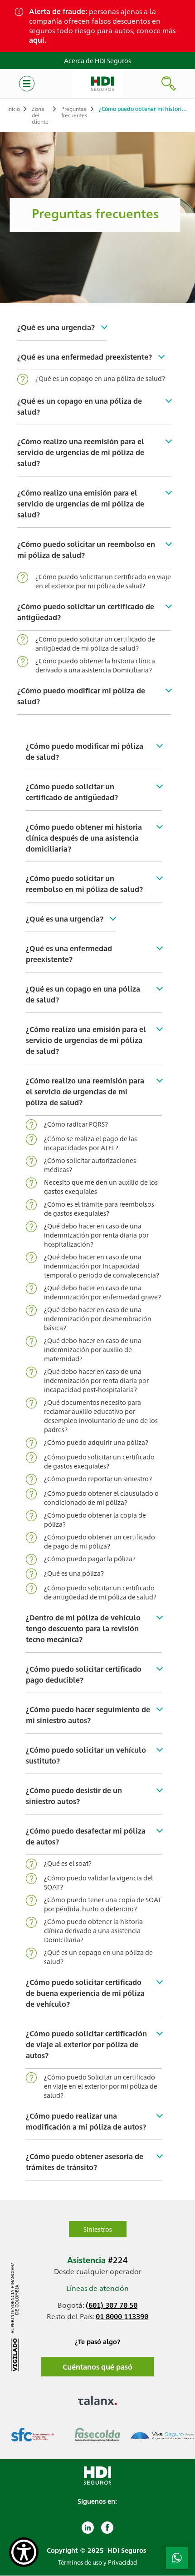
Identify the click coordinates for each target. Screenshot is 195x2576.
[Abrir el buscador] (169, 84)
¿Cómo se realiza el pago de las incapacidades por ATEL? (90, 1143)
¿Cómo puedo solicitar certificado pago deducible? (84, 1674)
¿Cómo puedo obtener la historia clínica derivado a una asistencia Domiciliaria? (95, 665)
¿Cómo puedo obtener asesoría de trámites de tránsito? (85, 2162)
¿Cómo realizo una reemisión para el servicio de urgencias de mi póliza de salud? (81, 452)
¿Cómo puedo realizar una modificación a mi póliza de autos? (86, 2121)
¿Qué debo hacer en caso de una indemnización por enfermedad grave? (102, 1292)
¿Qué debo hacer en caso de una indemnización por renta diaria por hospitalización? (96, 1235)
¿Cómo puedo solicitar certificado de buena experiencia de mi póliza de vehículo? (85, 1993)
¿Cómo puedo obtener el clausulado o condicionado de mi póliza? (101, 1498)
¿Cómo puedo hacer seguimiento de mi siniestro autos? (88, 1715)
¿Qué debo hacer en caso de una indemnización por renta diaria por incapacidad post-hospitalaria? (96, 1380)
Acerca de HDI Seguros (97, 60)
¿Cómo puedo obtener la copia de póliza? (95, 1519)
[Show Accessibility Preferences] (24, 2552)
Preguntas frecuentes (74, 112)
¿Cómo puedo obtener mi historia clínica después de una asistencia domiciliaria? (84, 838)
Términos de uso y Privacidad (97, 2562)
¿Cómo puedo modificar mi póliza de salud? (81, 696)
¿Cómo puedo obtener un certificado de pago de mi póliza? (100, 1541)
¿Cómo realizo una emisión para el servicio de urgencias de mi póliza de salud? (81, 504)
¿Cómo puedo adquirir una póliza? (96, 1442)
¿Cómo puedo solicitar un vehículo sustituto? (86, 1755)
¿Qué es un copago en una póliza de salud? (100, 378)
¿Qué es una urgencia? (56, 327)
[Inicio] (98, 84)
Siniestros (98, 2229)
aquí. (38, 40)
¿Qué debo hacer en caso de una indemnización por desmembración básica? (98, 1318)
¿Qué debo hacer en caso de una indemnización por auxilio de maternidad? (93, 1349)
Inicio (14, 109)
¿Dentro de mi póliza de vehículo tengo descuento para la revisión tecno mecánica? (83, 1628)
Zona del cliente (40, 115)
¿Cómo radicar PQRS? (76, 1124)
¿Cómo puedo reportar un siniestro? (98, 1478)
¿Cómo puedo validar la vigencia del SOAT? (98, 1882)
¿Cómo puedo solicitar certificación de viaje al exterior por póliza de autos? (86, 2044)
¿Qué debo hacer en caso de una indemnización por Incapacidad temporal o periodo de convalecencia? (102, 1266)
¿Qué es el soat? (68, 1863)
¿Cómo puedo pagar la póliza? (90, 1559)
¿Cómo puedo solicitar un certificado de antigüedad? (86, 612)
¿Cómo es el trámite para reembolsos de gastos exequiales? (99, 1208)
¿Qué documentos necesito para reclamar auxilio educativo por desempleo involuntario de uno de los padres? (101, 1416)
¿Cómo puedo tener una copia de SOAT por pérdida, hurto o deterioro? (103, 1904)
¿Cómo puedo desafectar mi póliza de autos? (86, 1836)
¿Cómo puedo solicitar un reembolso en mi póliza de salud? (86, 549)
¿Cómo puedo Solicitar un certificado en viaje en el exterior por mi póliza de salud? (103, 581)
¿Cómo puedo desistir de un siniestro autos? (74, 1796)
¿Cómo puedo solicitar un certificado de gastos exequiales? (99, 1461)
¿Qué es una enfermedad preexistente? (85, 357)
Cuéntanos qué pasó (97, 2367)
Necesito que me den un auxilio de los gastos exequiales (101, 1187)
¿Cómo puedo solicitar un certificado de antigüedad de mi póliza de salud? (95, 643)
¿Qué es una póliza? (74, 1573)
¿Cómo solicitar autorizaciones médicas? (90, 1165)
